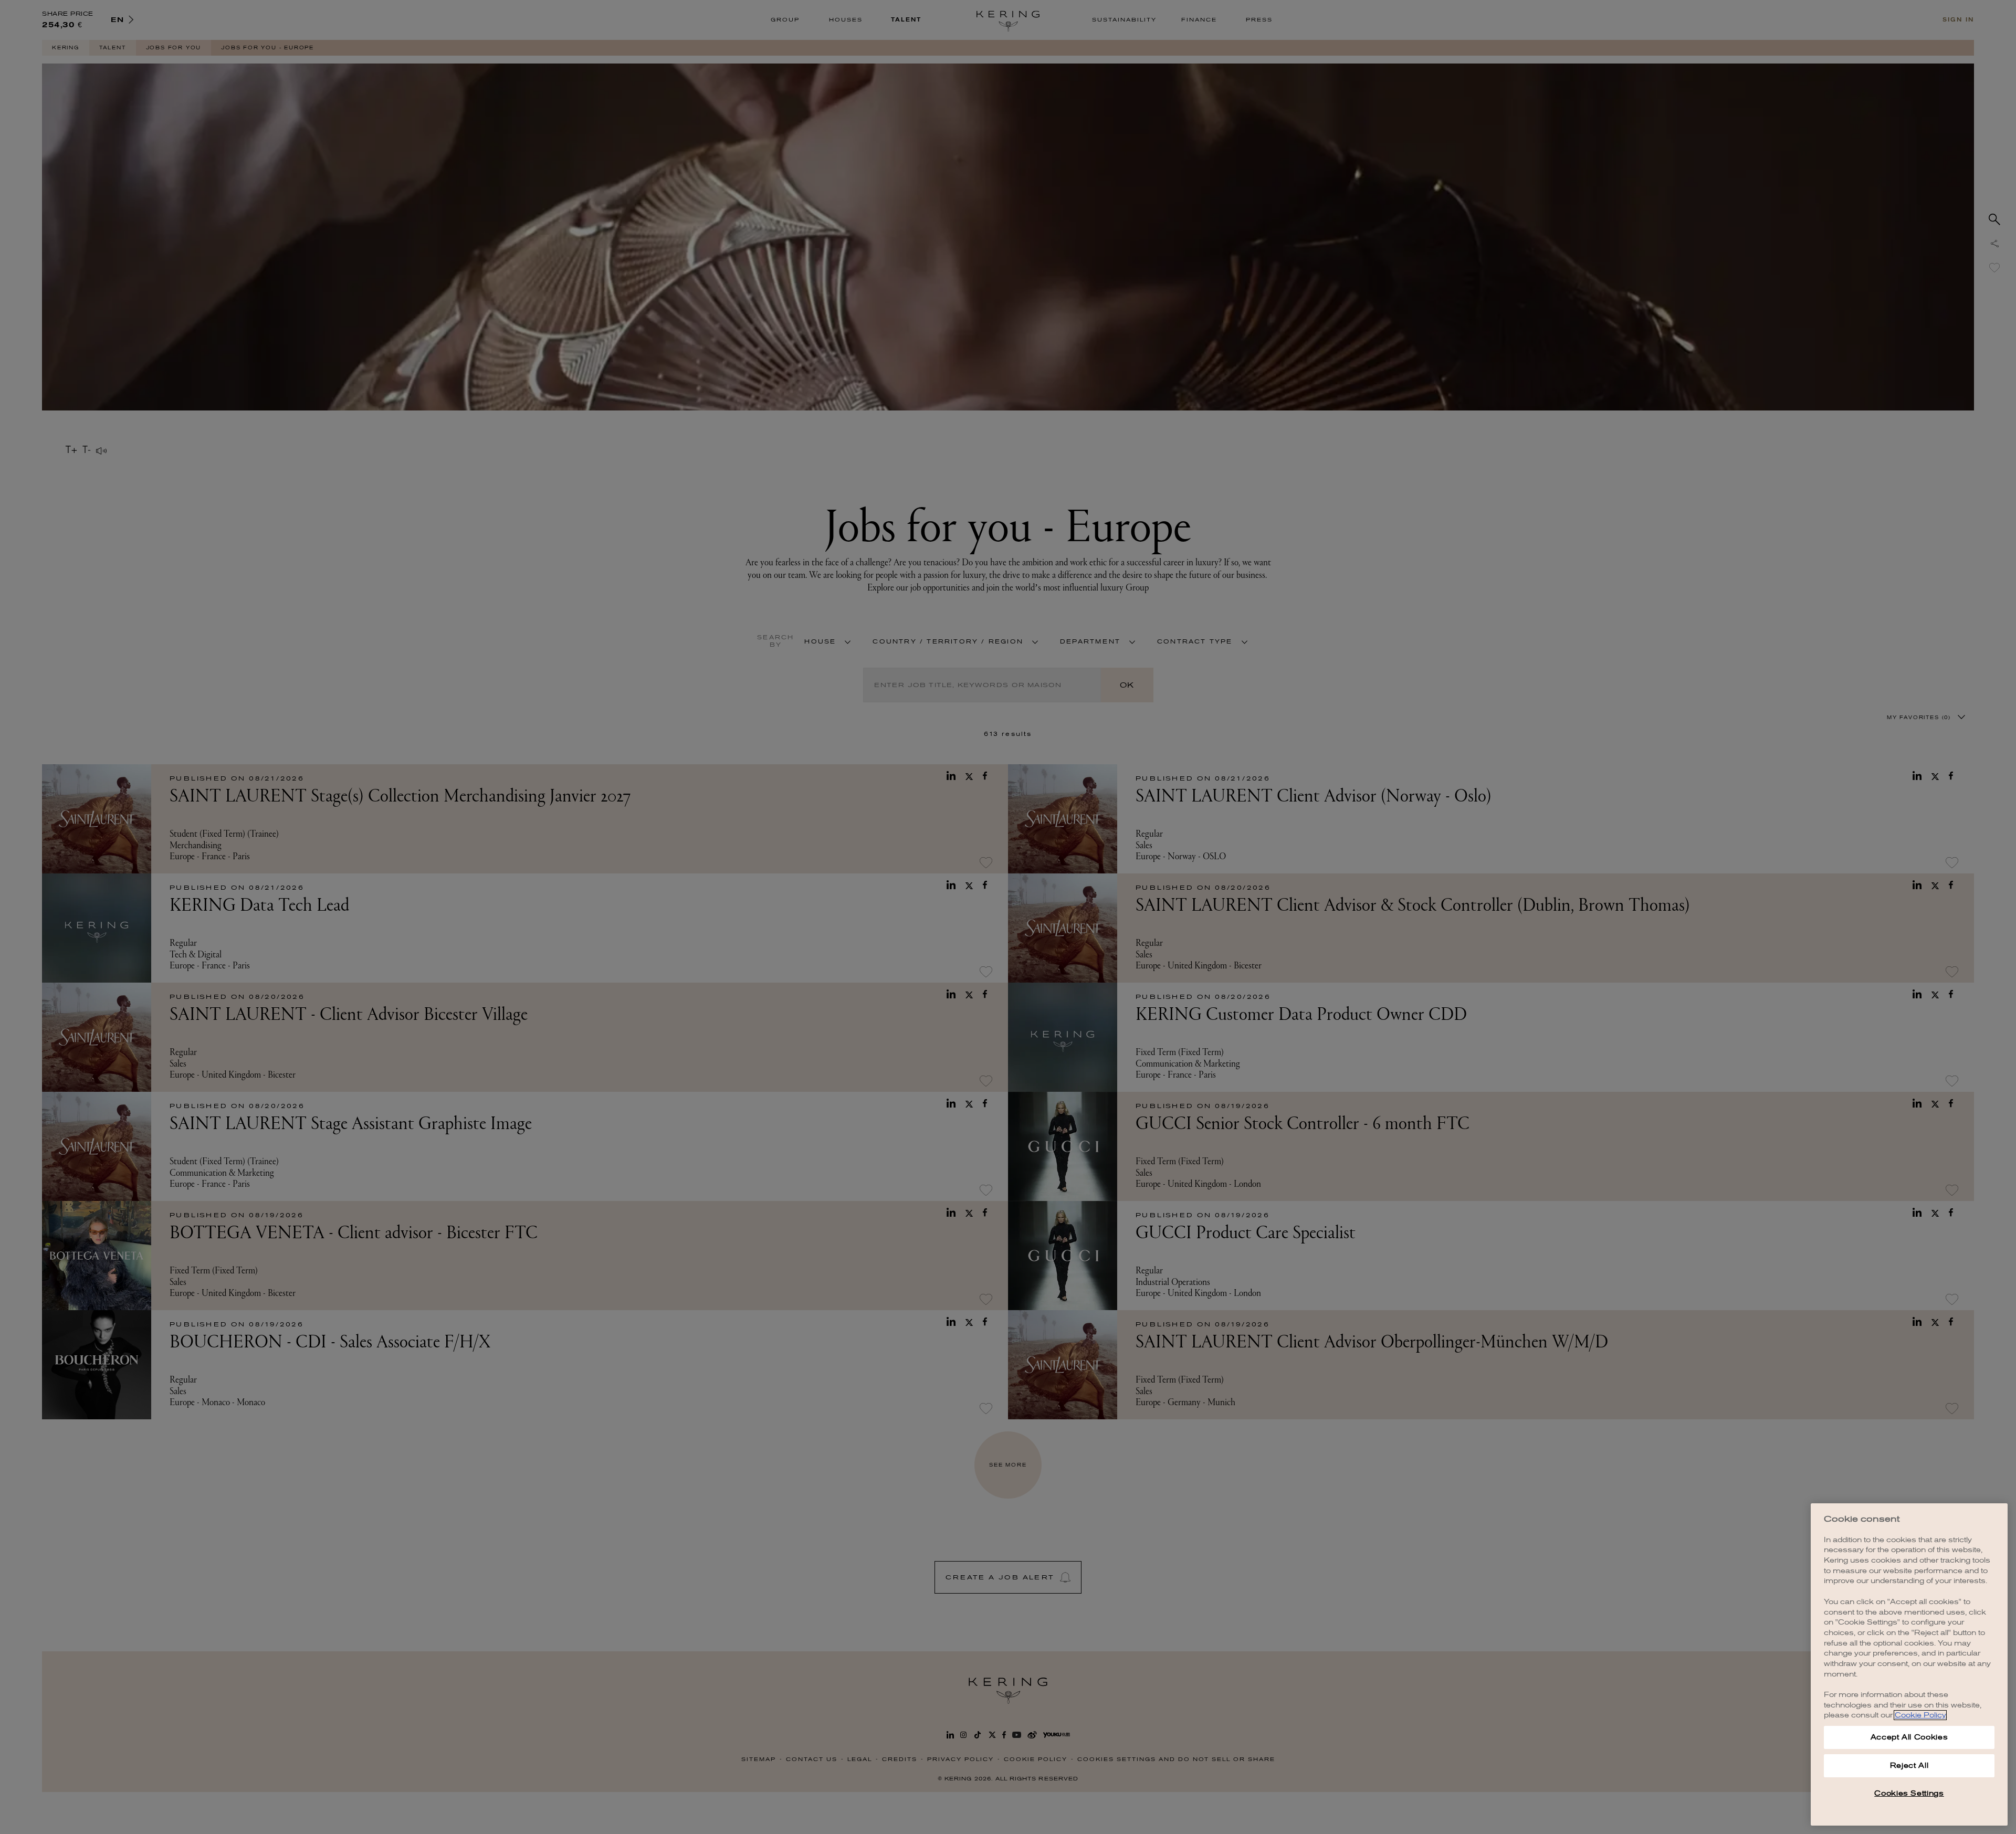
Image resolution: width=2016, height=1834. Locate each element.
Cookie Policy (1920, 1715)
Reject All (1909, 1766)
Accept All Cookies (1909, 1737)
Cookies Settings (1909, 1793)
